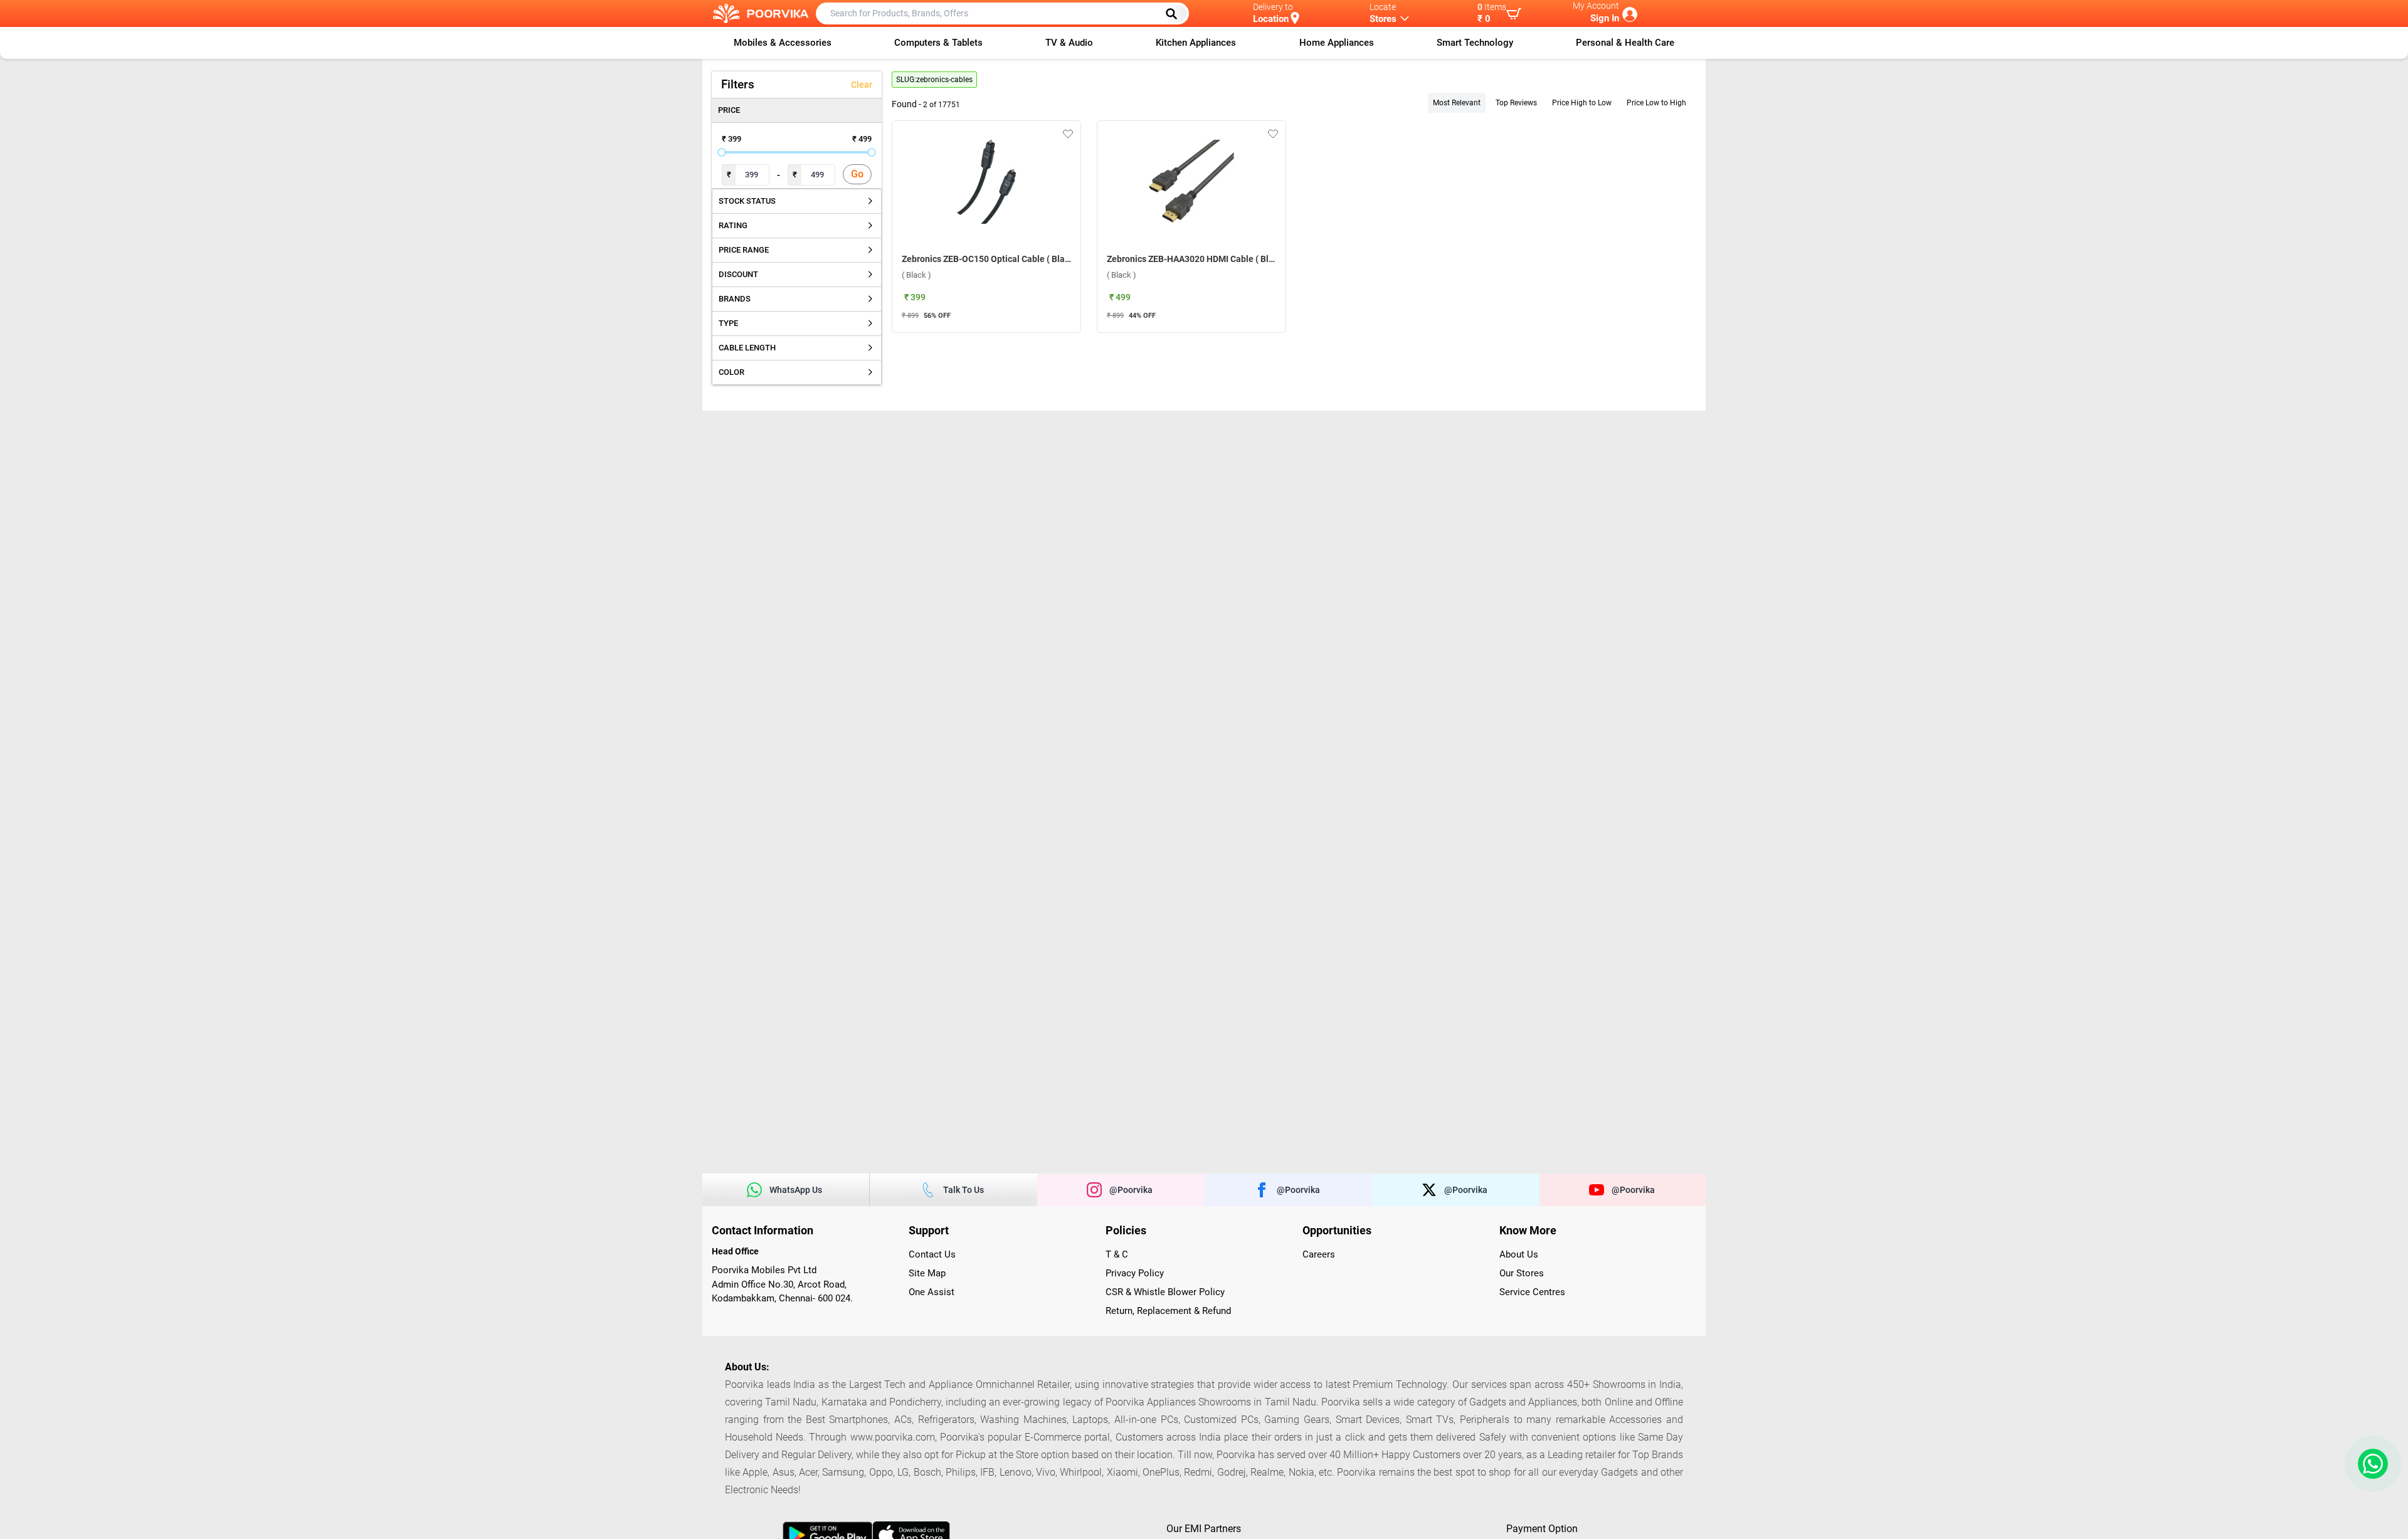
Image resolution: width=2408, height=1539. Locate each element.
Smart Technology (1475, 43)
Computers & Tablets (938, 43)
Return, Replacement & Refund (1168, 1311)
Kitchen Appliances (1196, 43)
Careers (1319, 1254)
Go (857, 174)
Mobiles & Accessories (783, 43)
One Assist (932, 1292)
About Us (1519, 1254)
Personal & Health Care (1625, 43)
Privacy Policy (1135, 1273)
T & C (1117, 1254)
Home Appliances (1337, 43)
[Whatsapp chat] (2370, 1464)
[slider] (722, 152)
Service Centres (1532, 1292)
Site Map (927, 1273)
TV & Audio (1069, 43)
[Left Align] (1176, 14)
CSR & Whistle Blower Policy (1165, 1292)
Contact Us (932, 1254)
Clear (862, 85)
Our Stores (1522, 1273)
